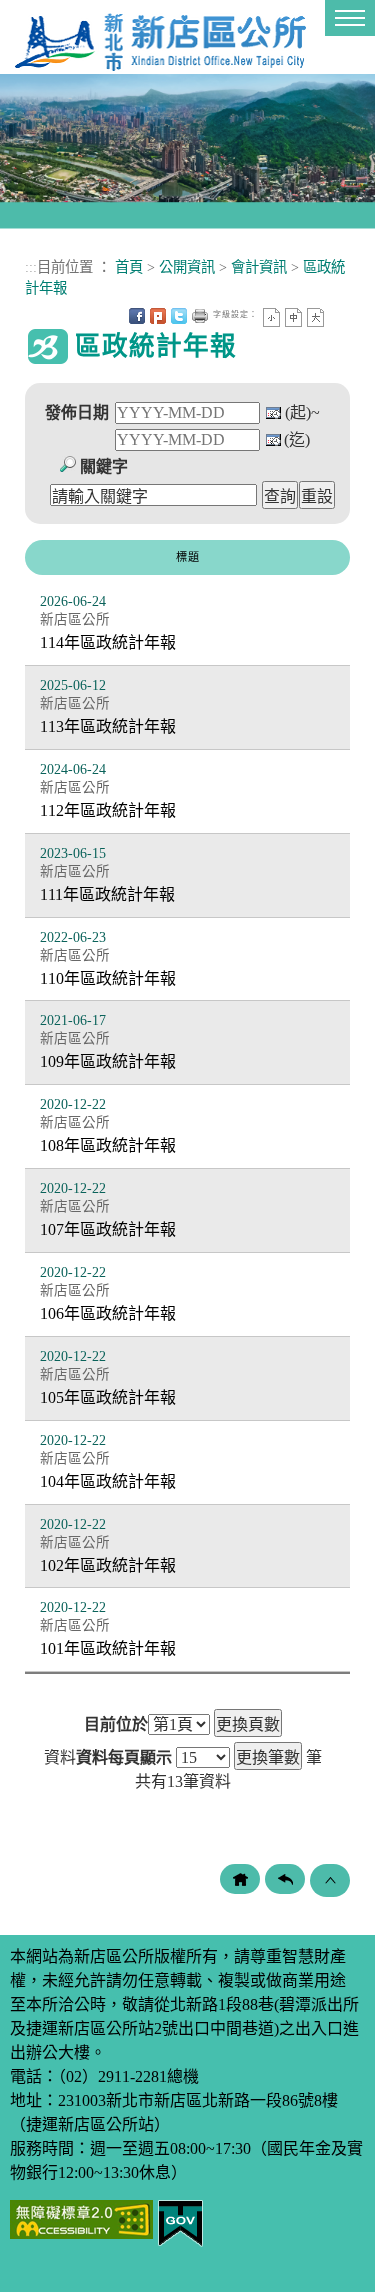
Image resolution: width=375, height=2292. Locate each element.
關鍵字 (104, 466)
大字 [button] (315, 317)
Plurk (158, 316)
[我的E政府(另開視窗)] (180, 2221)
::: (31, 267)
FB (137, 316)
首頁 (129, 267)
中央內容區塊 (337, 316)
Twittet (179, 316)
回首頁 (240, 1879)
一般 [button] (293, 317)
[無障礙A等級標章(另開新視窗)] (81, 2217)
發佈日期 (77, 412)
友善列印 (200, 316)
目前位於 (116, 1725)
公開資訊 (187, 267)
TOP (330, 1880)
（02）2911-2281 (112, 2076)
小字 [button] (271, 317)
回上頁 (285, 1879)
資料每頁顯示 (124, 1758)
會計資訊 (259, 267)
